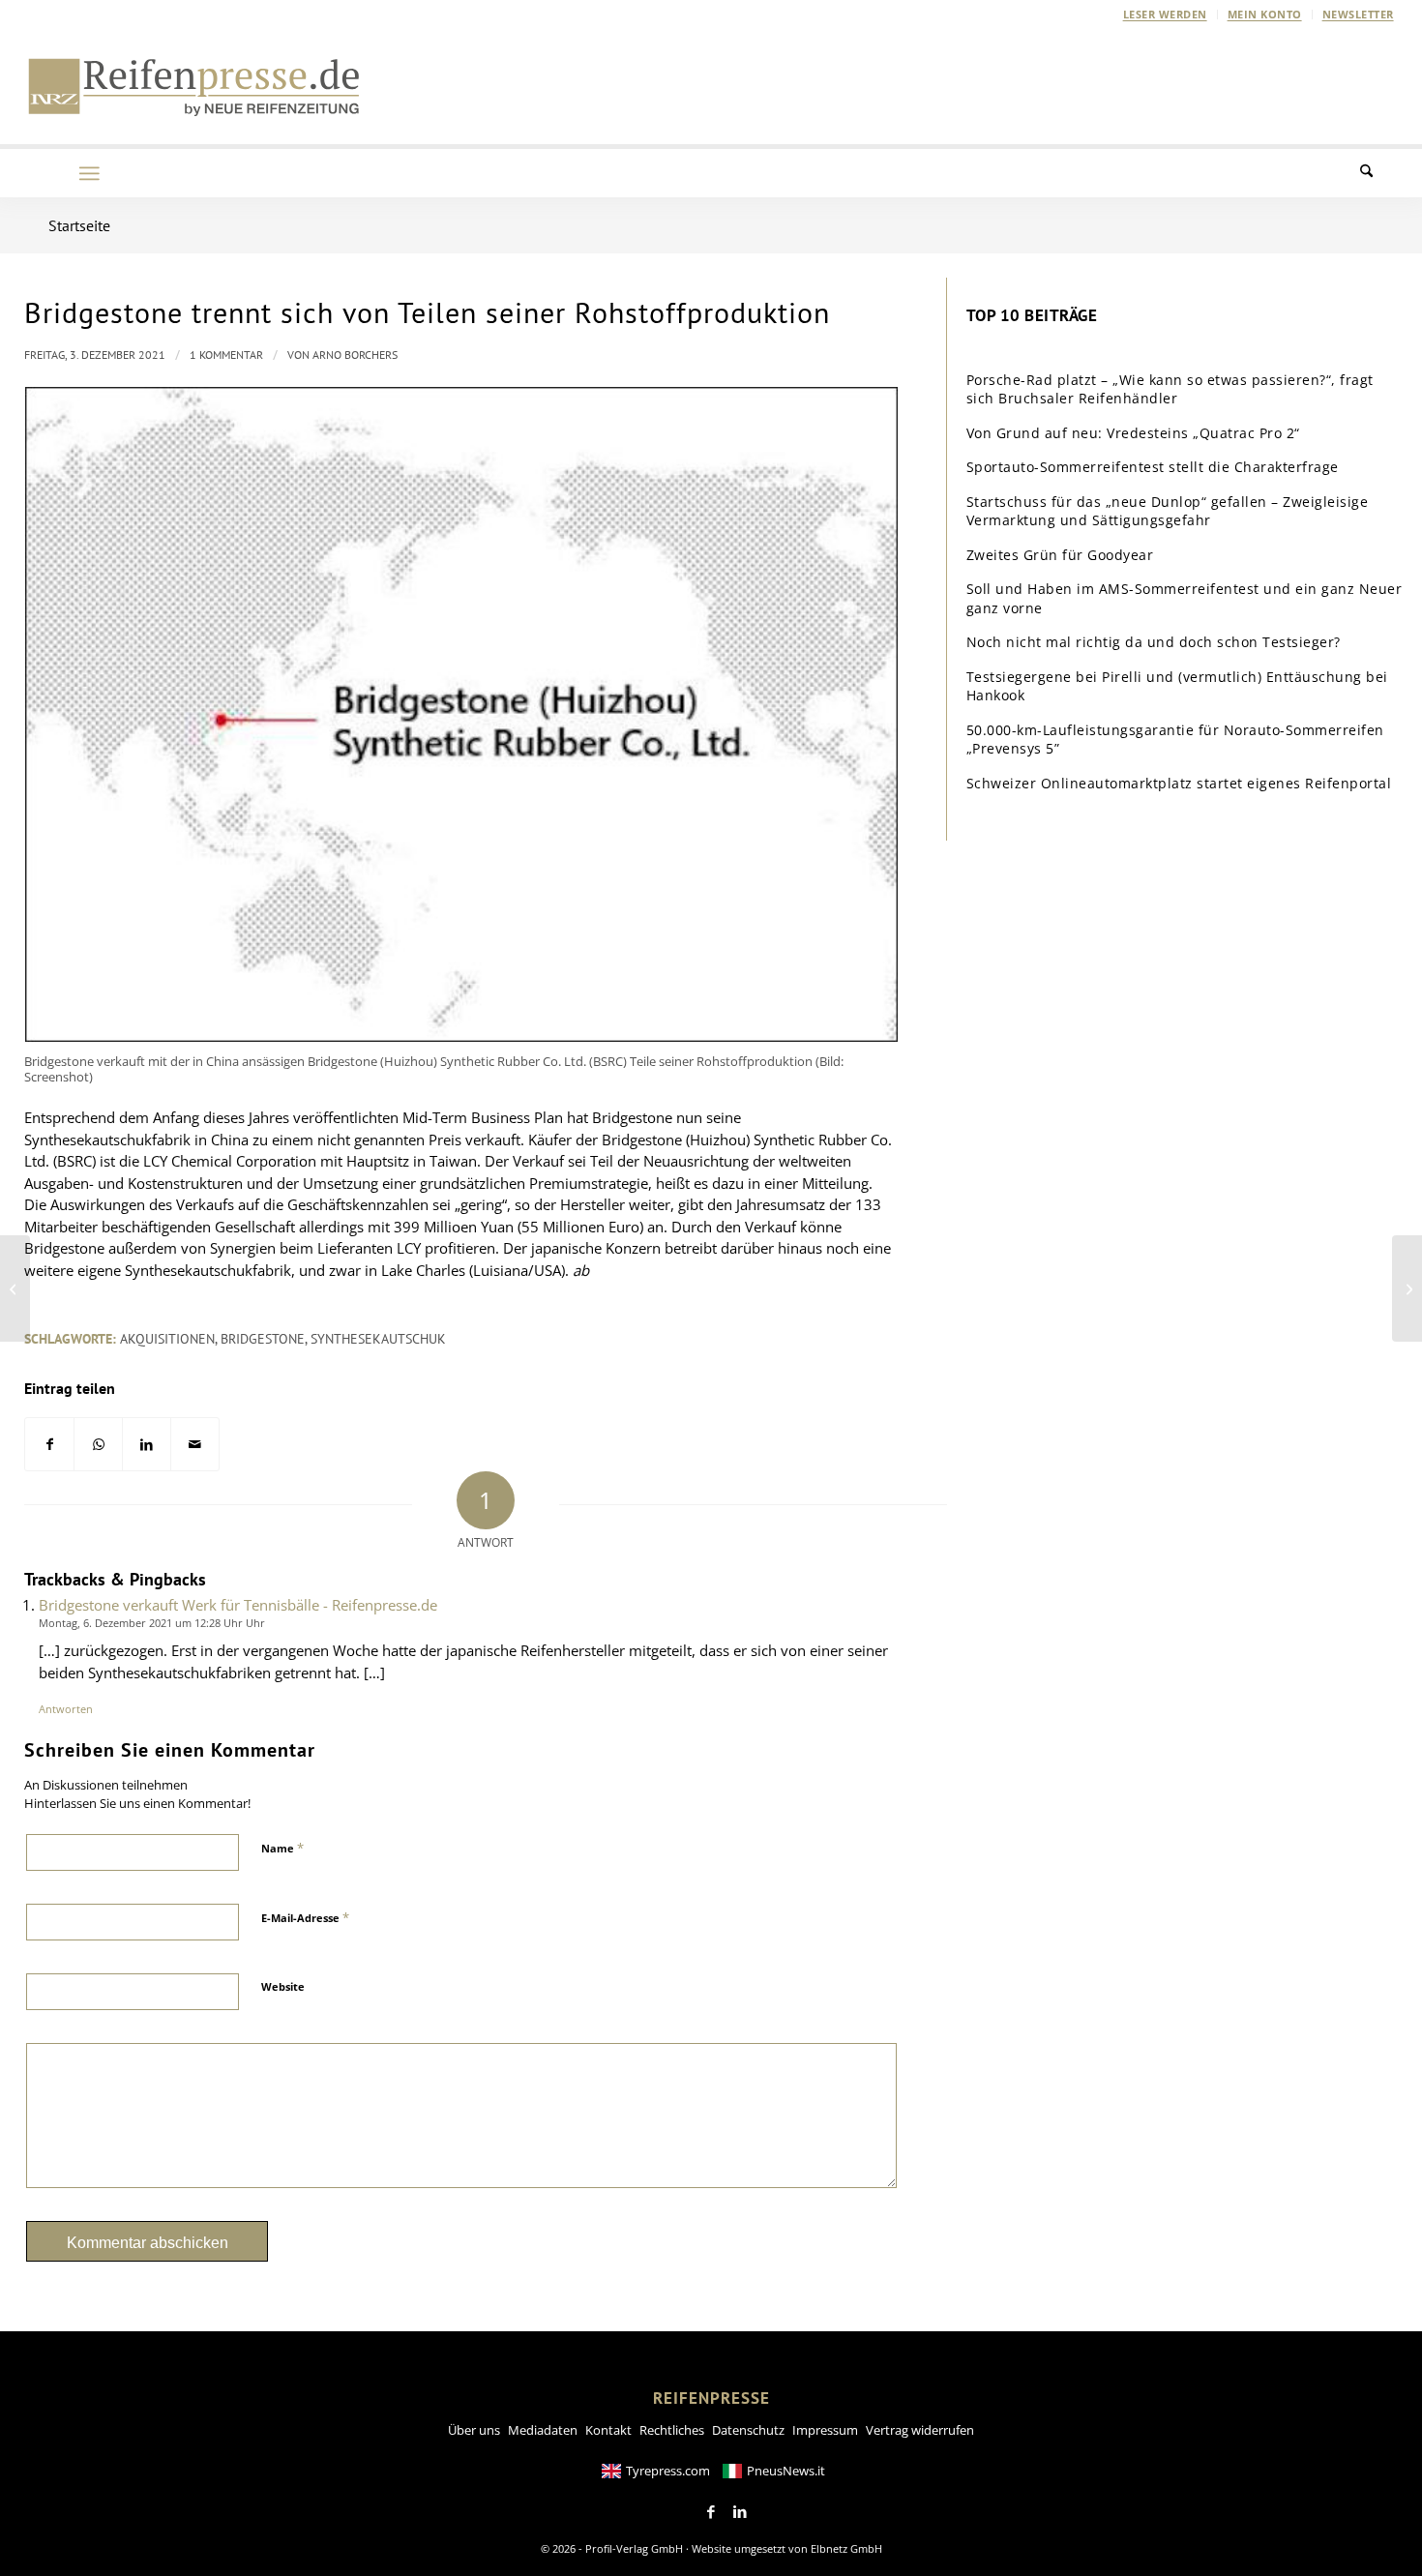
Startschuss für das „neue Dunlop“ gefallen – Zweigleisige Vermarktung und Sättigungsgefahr (1168, 511)
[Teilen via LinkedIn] (147, 1445)
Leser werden (1165, 14)
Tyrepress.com (668, 2471)
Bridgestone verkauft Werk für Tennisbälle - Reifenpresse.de (238, 1605)
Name (282, 1848)
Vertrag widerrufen (920, 2430)
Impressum (825, 2430)
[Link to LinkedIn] (740, 2512)
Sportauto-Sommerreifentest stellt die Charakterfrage (1153, 467)
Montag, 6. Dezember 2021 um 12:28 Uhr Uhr (152, 1623)
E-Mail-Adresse (305, 1917)
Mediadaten (543, 2430)
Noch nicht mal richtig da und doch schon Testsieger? (1154, 642)
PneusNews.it (786, 2471)
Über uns (474, 2430)
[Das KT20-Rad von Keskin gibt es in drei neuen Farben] (15, 1288)
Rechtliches (672, 2430)
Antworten (66, 1709)
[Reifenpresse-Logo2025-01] (194, 86)
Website (283, 1986)
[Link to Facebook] (711, 2512)
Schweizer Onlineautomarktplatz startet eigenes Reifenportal (1179, 783)
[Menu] (89, 173)
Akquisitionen (167, 1339)
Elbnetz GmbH (846, 2548)
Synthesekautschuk (378, 1339)
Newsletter (1358, 14)
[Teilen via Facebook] (49, 1445)
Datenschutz (748, 2430)
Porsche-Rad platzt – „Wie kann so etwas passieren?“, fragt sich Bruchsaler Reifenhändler (1170, 389)
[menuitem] (1166, 15)
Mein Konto (1265, 14)
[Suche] (1378, 173)
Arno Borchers (355, 355)
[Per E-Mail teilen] (195, 1445)
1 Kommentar (226, 355)
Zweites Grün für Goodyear (1060, 555)
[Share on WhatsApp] (98, 1445)
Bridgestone (263, 1339)
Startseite (79, 225)
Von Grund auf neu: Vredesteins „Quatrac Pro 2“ (1133, 433)
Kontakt (608, 2430)
